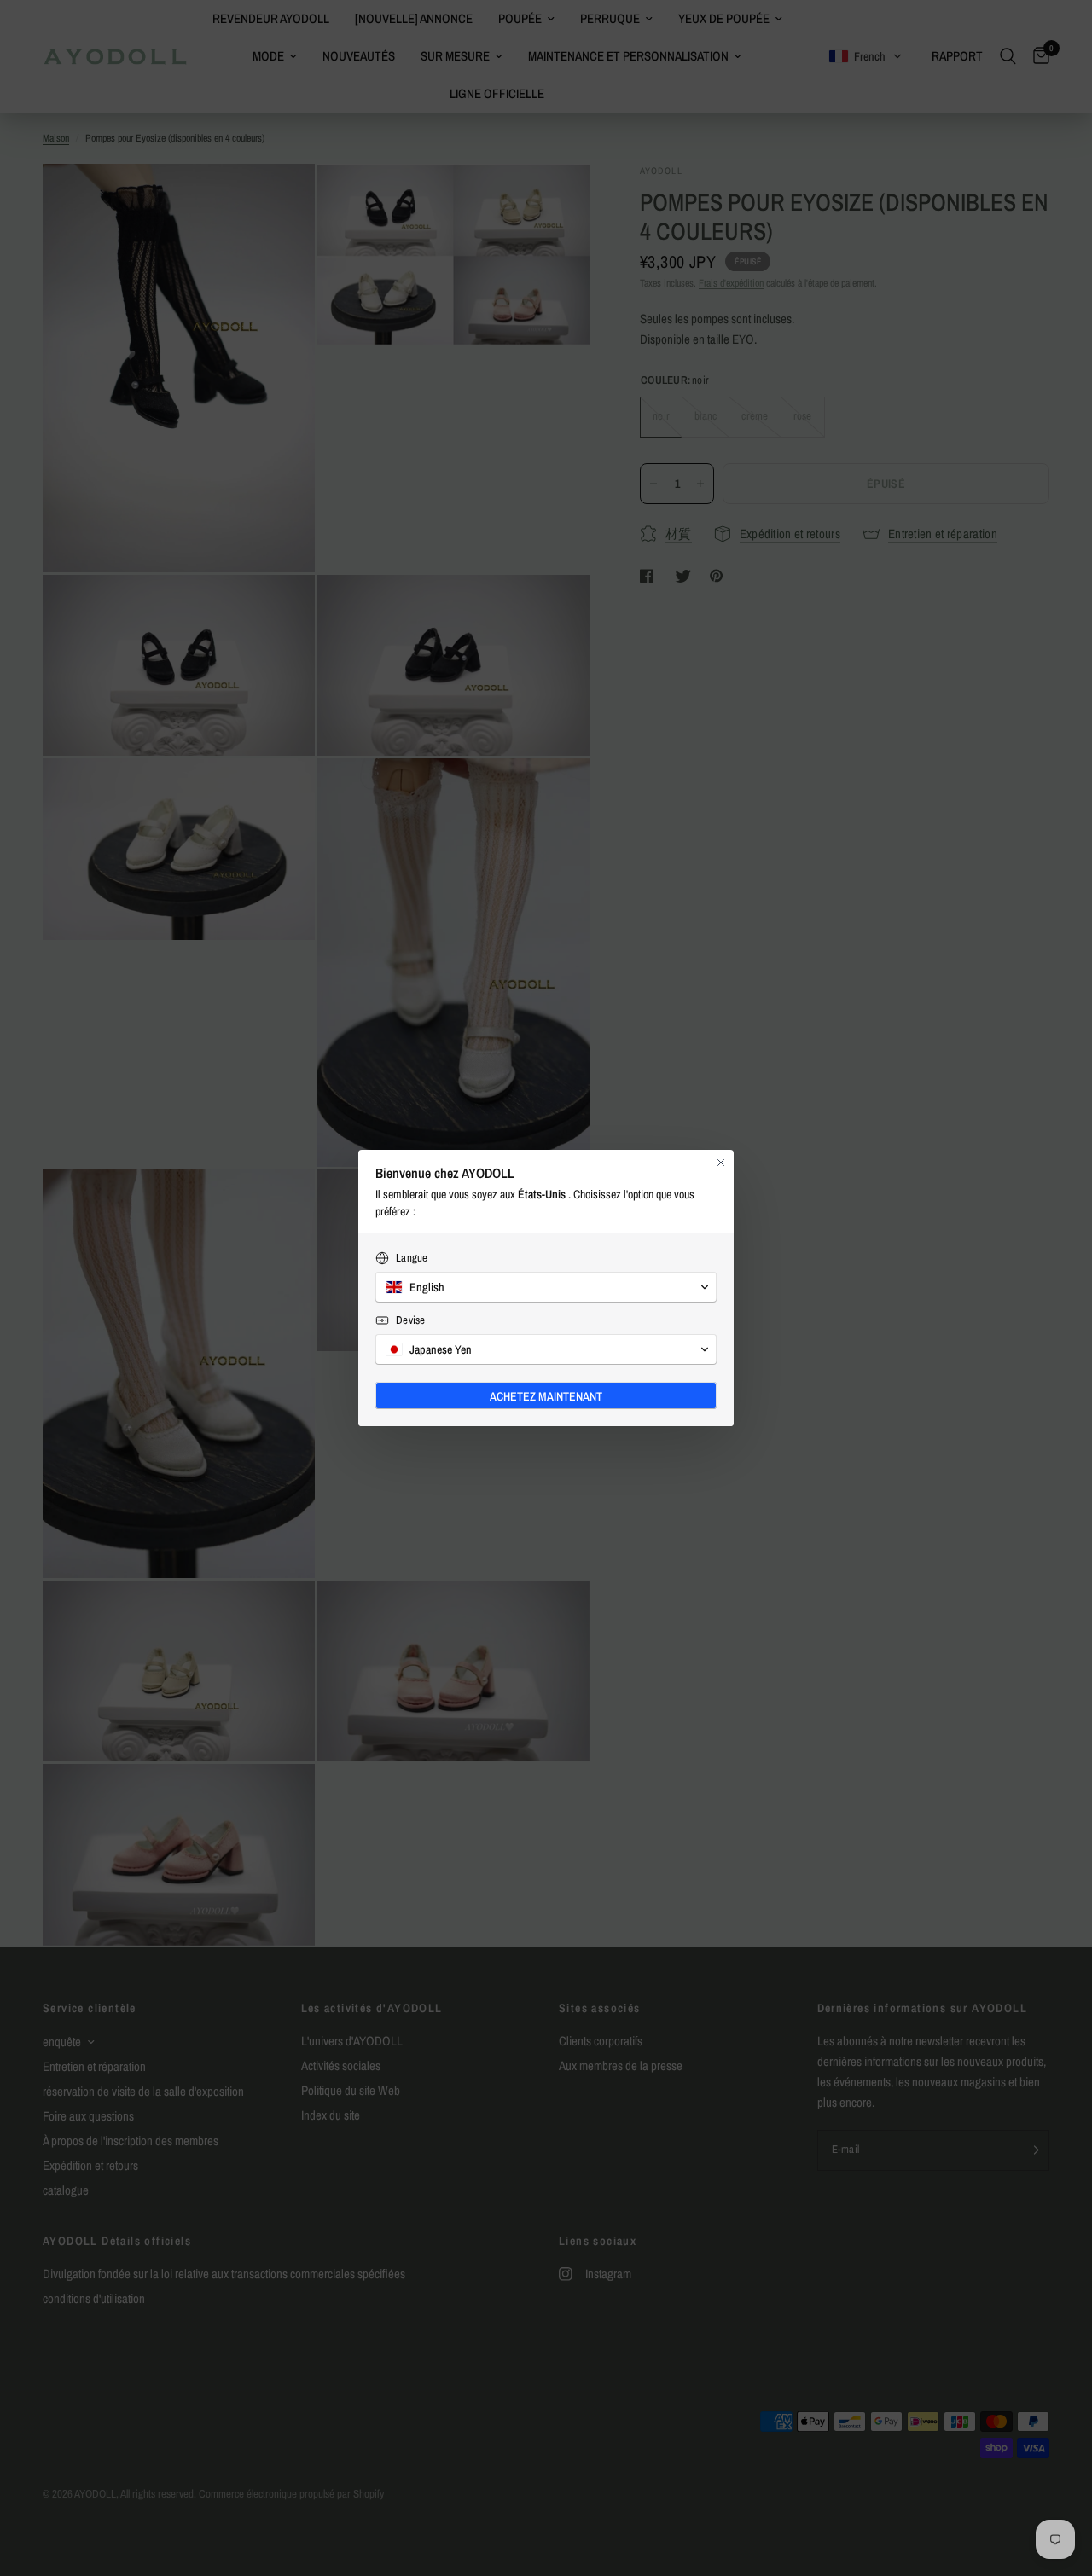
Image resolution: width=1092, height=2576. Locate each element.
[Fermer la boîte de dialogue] (721, 1163)
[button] (546, 1287)
